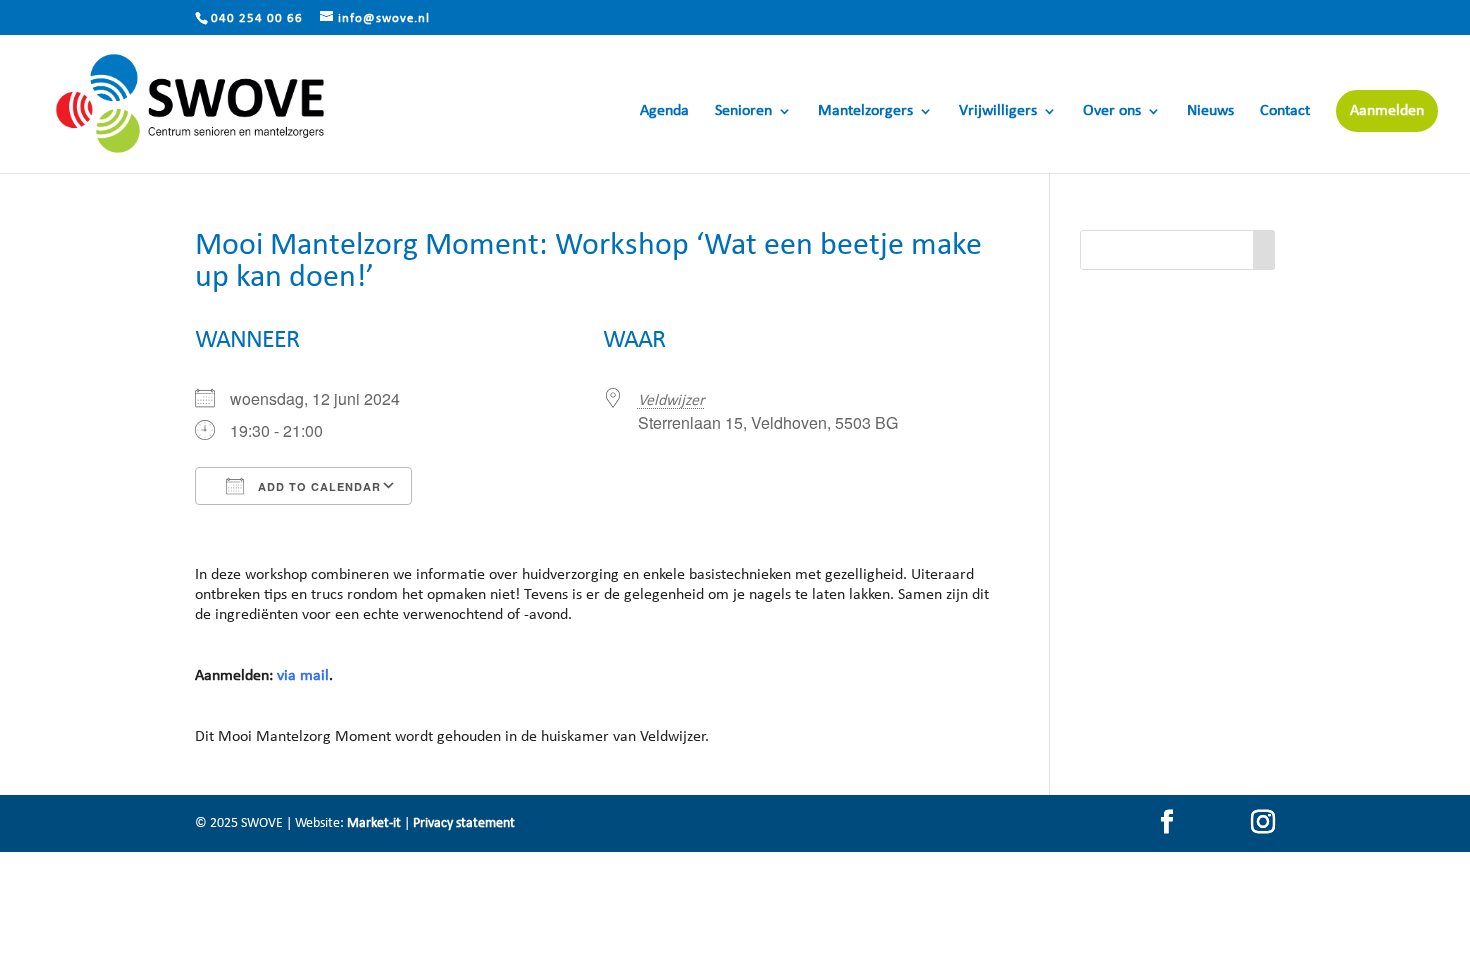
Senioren (743, 111)
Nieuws (1210, 111)
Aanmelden (1387, 111)
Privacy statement (464, 823)
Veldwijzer (671, 401)
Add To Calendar (317, 486)
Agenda (664, 111)
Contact (1285, 111)
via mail (303, 676)
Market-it (374, 823)
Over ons (1112, 111)
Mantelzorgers (865, 111)
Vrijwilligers (998, 111)
